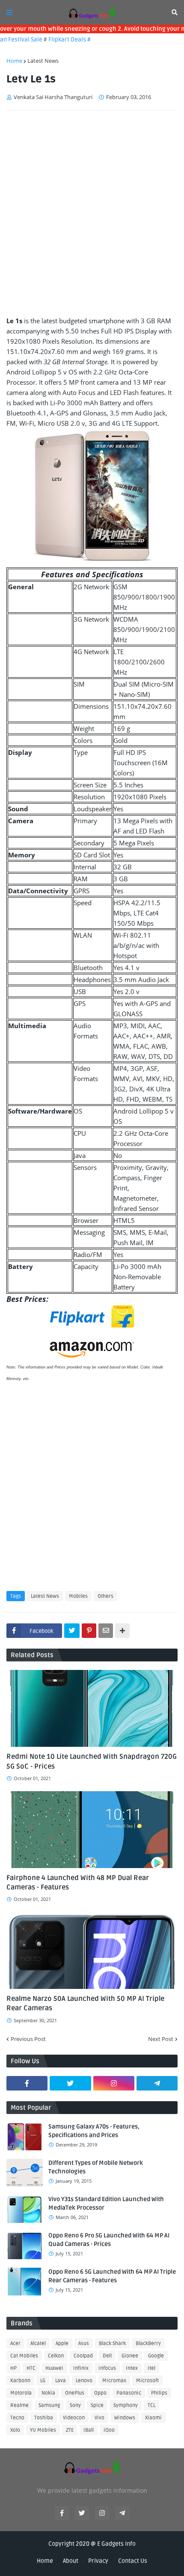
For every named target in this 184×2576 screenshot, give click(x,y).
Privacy (98, 2561)
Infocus (107, 2368)
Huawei (54, 2368)
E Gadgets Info (116, 2544)
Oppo (100, 2393)
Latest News (43, 61)
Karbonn (20, 2381)
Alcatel (38, 2344)
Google (156, 2356)
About (71, 2561)
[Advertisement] (92, 213)
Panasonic (129, 2393)
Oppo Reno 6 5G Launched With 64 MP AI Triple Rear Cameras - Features (112, 2276)
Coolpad (83, 2356)
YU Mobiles (43, 2430)
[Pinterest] (89, 1631)
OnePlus (75, 2393)
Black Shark (112, 2344)
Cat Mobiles (24, 2356)
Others (105, 1596)
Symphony (126, 2405)
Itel (151, 2368)
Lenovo (84, 2381)
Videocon (74, 2418)
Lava (61, 2381)
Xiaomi (153, 2418)
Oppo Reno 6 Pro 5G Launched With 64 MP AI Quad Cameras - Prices (109, 2240)
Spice (97, 2405)
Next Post (161, 2039)
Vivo (99, 2418)
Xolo (15, 2430)
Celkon (56, 2356)
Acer (15, 2344)
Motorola (21, 2393)
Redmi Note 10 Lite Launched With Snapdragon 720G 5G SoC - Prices (92, 1761)
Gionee (130, 2356)
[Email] (106, 1631)
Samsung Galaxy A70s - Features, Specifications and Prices (94, 2131)
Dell (107, 2356)
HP (13, 2368)
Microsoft (147, 2381)
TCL (151, 2405)
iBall (89, 2430)
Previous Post (28, 2039)
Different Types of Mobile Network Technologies (96, 2167)
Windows (125, 2418)
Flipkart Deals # (58, 39)
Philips (159, 2393)
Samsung (49, 2405)
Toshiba (44, 2418)
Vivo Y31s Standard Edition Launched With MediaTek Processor (106, 2203)
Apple (62, 2344)
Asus (84, 2344)
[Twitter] (72, 1631)
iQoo (109, 2430)
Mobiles (78, 1596)
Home (14, 61)
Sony (75, 2405)
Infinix (81, 2368)
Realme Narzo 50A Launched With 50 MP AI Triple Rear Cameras (85, 2003)
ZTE (70, 2430)
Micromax (114, 2381)
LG (43, 2381)
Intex (132, 2368)
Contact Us (133, 2561)
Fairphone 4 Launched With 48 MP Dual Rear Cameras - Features (78, 1883)
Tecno (17, 2418)
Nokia (48, 2393)
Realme (19, 2405)
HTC (31, 2368)
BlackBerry (148, 2344)
